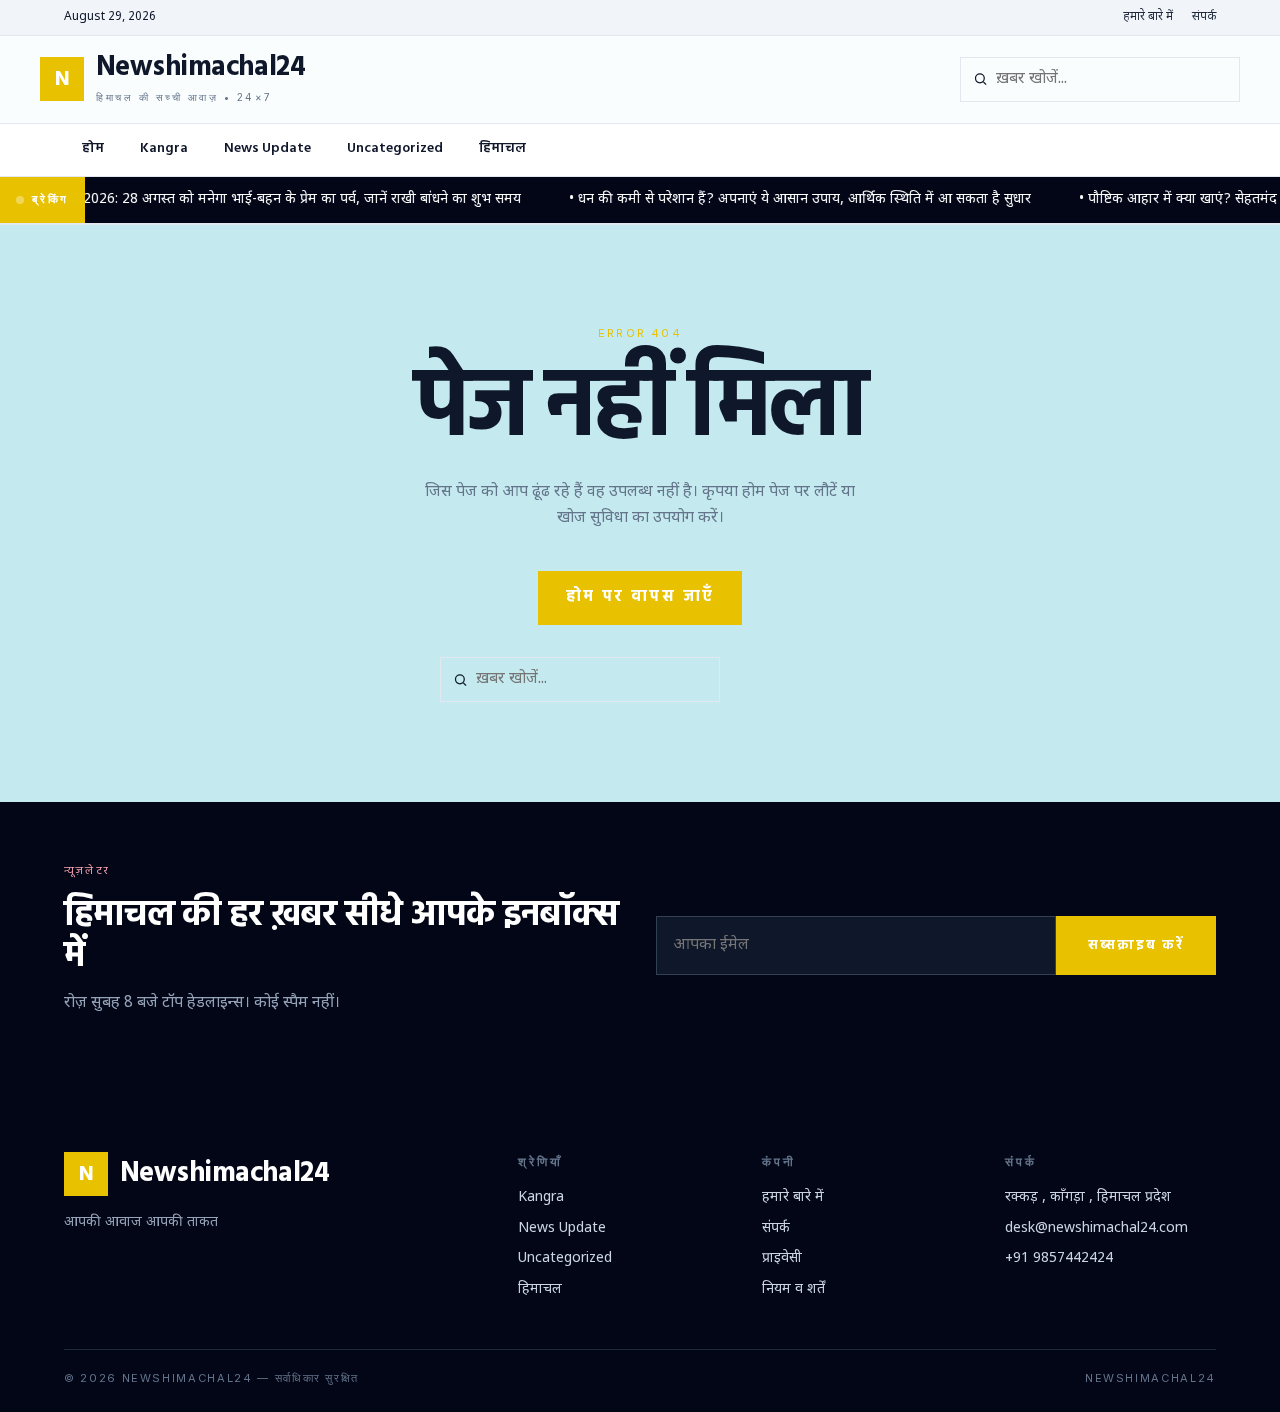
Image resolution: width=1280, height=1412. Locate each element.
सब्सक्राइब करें (1136, 945)
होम (93, 148)
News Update (267, 148)
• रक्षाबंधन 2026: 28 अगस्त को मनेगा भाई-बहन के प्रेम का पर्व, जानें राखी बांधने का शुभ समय (256, 199)
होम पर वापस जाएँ (640, 597)
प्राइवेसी (782, 1258)
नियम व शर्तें (793, 1289)
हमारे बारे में (1148, 17)
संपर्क (1204, 17)
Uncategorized (395, 148)
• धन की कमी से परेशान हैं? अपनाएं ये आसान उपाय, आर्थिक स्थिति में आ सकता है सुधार (783, 199)
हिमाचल (502, 148)
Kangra (164, 148)
